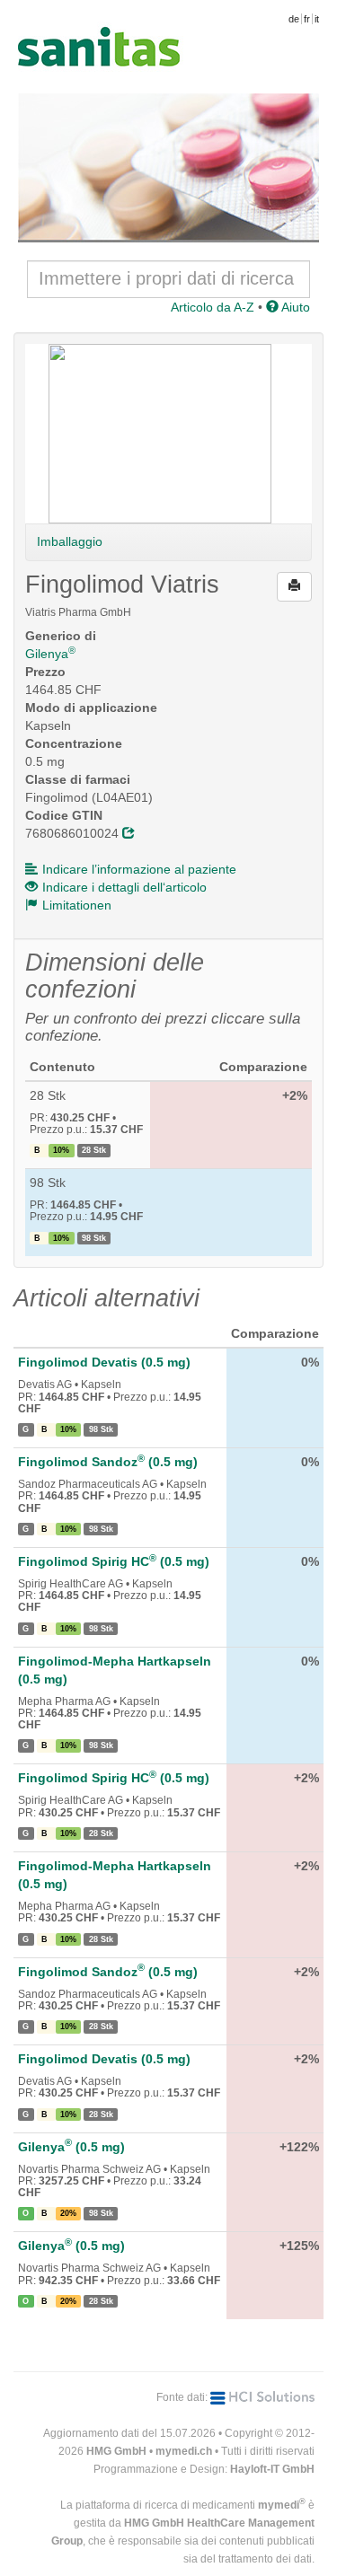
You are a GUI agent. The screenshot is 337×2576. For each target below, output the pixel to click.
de (294, 19)
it (317, 19)
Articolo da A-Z (213, 307)
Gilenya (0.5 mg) (71, 2147)
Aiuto (294, 307)
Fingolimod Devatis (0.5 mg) (104, 1362)
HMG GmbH (116, 2451)
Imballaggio (70, 541)
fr (307, 19)
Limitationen (77, 905)
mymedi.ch (184, 2451)
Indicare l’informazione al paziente (139, 869)
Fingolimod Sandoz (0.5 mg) (108, 1462)
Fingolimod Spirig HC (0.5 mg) (114, 1561)
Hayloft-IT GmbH (272, 2469)
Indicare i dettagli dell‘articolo (124, 887)
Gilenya (50, 654)
